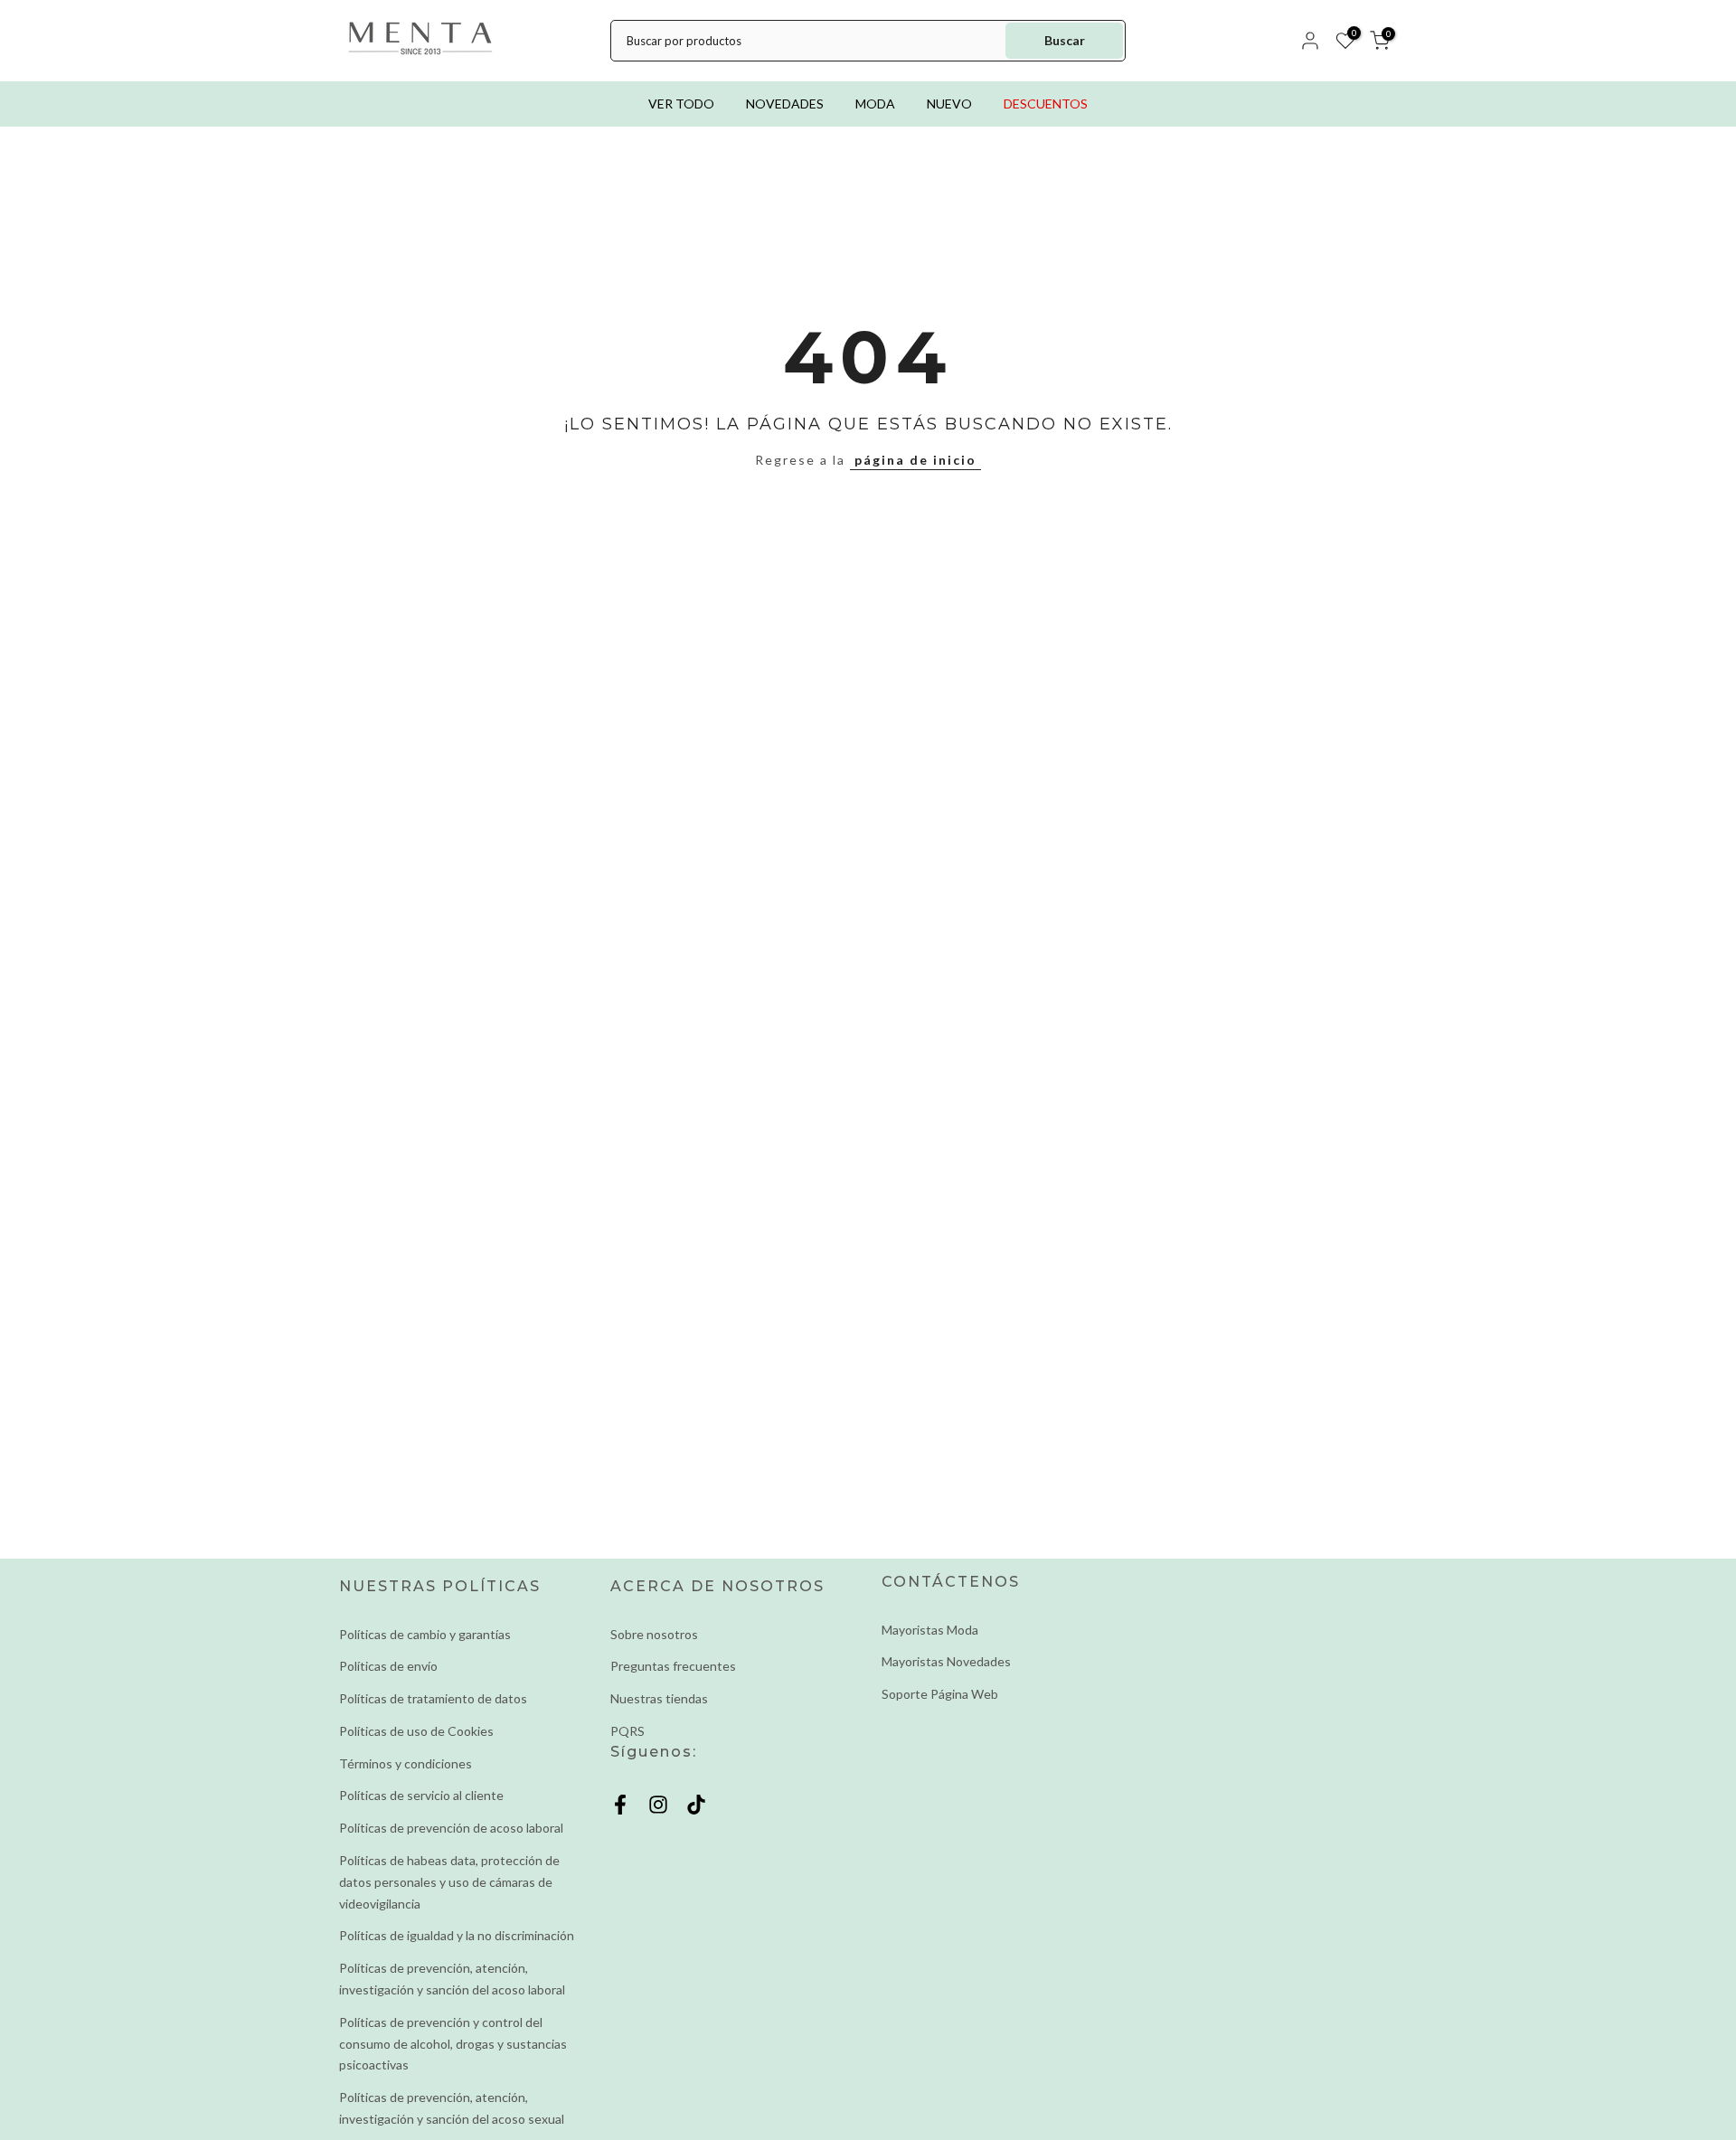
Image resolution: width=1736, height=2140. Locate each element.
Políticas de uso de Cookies (416, 1731)
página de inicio (915, 460)
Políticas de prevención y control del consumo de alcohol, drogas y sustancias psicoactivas (453, 2044)
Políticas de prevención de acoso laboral (451, 1828)
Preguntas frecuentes (673, 1666)
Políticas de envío (388, 1666)
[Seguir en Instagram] (658, 1805)
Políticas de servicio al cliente (421, 1795)
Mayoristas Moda (930, 1630)
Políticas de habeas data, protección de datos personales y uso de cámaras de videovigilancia (449, 1882)
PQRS (627, 1731)
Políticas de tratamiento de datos (433, 1698)
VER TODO (681, 104)
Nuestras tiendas (659, 1698)
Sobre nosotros (654, 1634)
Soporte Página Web (940, 1694)
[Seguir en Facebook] (620, 1805)
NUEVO (949, 104)
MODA (875, 104)
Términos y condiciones (406, 1763)
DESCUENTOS (1046, 104)
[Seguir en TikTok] (696, 1805)
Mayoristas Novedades (946, 1661)
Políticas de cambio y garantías (425, 1634)
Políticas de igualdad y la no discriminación (457, 1935)
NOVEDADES (785, 104)
